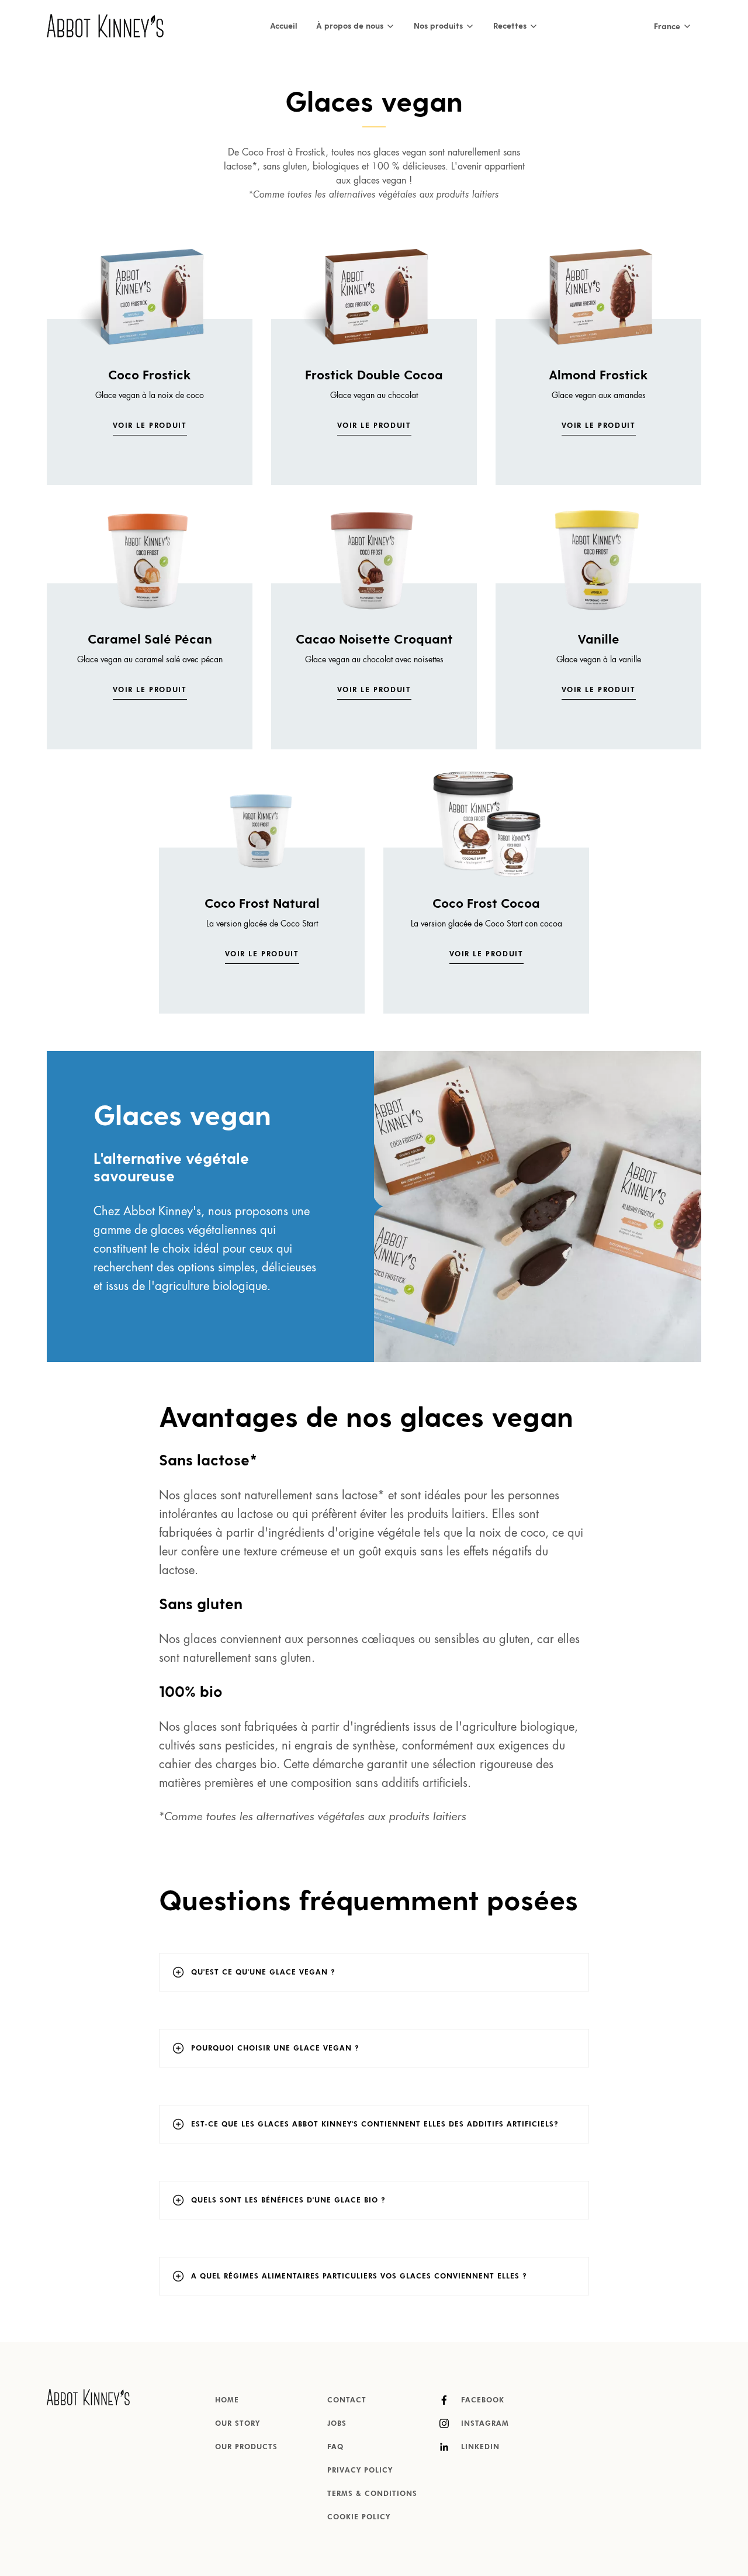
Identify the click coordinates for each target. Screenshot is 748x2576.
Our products (246, 2447)
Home (227, 2401)
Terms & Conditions (372, 2494)
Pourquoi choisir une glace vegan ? (275, 2049)
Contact (347, 2401)
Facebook (481, 2401)
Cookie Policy (359, 2518)
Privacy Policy (360, 2471)
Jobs (337, 2424)
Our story (238, 2424)
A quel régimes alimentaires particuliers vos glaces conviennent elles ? (359, 2277)
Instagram (484, 2424)
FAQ (335, 2447)
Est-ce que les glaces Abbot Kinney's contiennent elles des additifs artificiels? (375, 2125)
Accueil (284, 25)
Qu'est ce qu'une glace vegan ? (263, 1973)
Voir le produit (150, 426)
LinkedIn (479, 2447)
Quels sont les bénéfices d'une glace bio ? (288, 2201)
